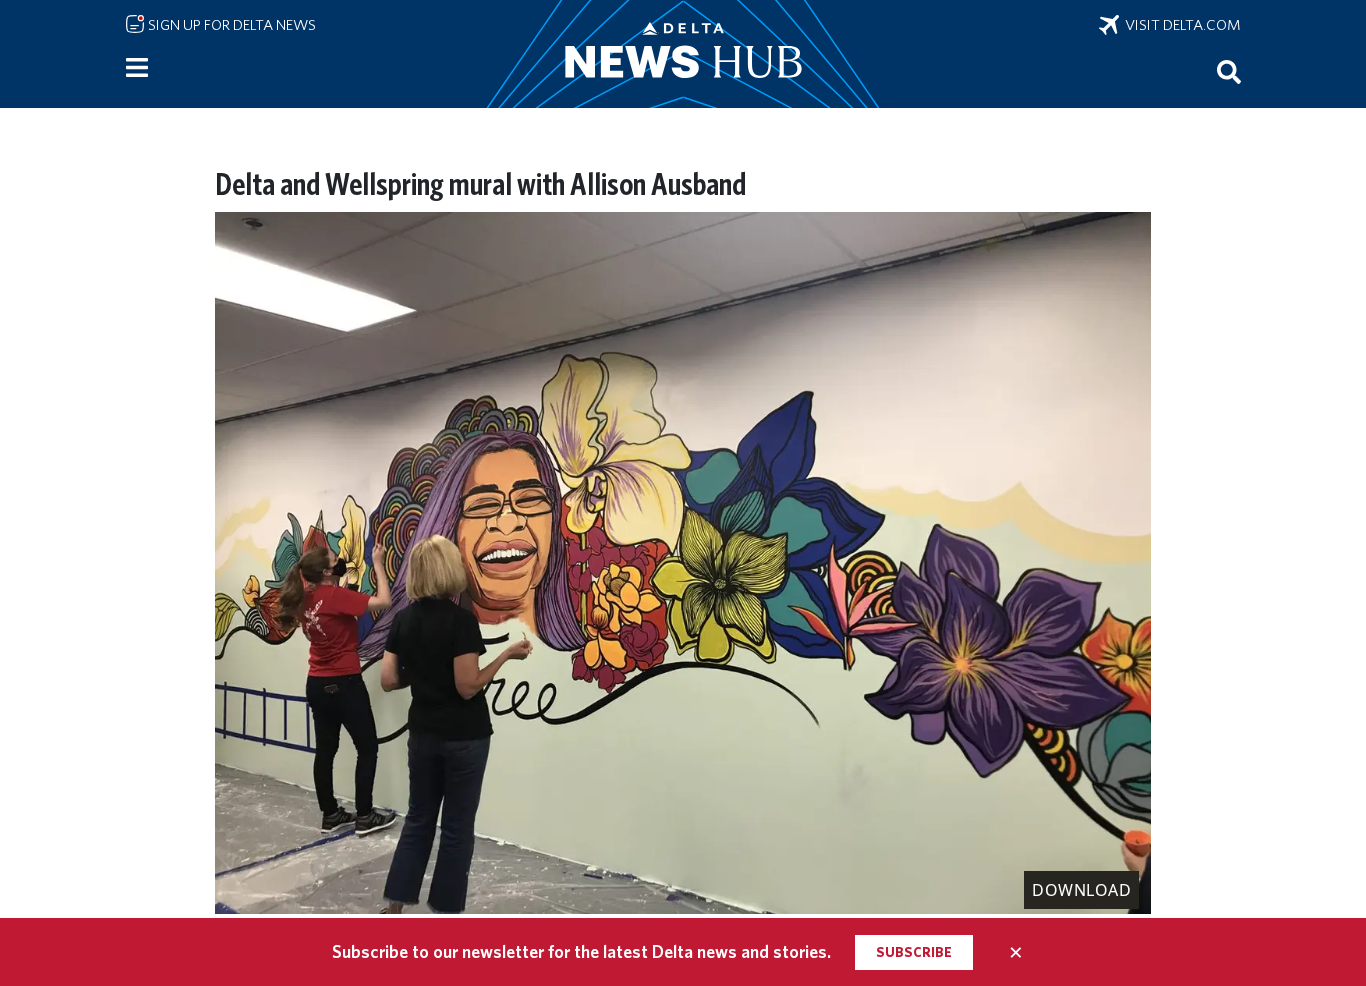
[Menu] (137, 68)
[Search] (1229, 71)
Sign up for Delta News (230, 25)
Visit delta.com (1180, 25)
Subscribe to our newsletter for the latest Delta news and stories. (581, 951)
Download (1081, 890)
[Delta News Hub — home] (683, 54)
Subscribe (914, 952)
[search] (1229, 71)
